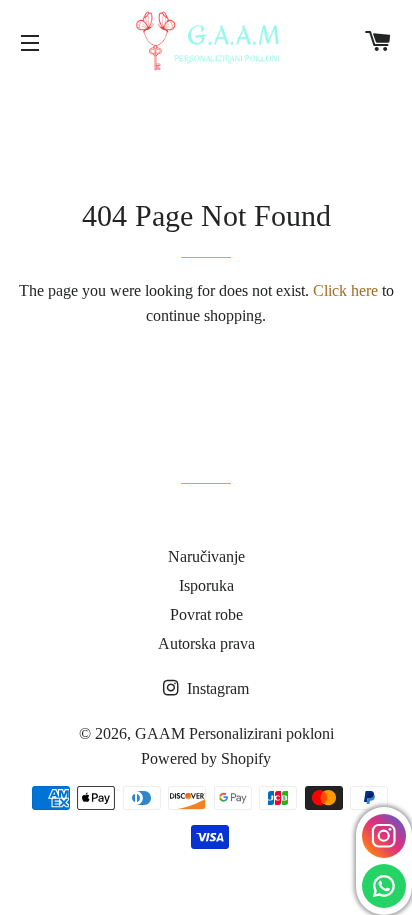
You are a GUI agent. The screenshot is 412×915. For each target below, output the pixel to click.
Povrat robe (206, 614)
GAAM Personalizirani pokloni (234, 733)
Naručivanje (206, 556)
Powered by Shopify (206, 758)
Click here (345, 290)
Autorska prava (206, 643)
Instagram (216, 688)
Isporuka (206, 585)
